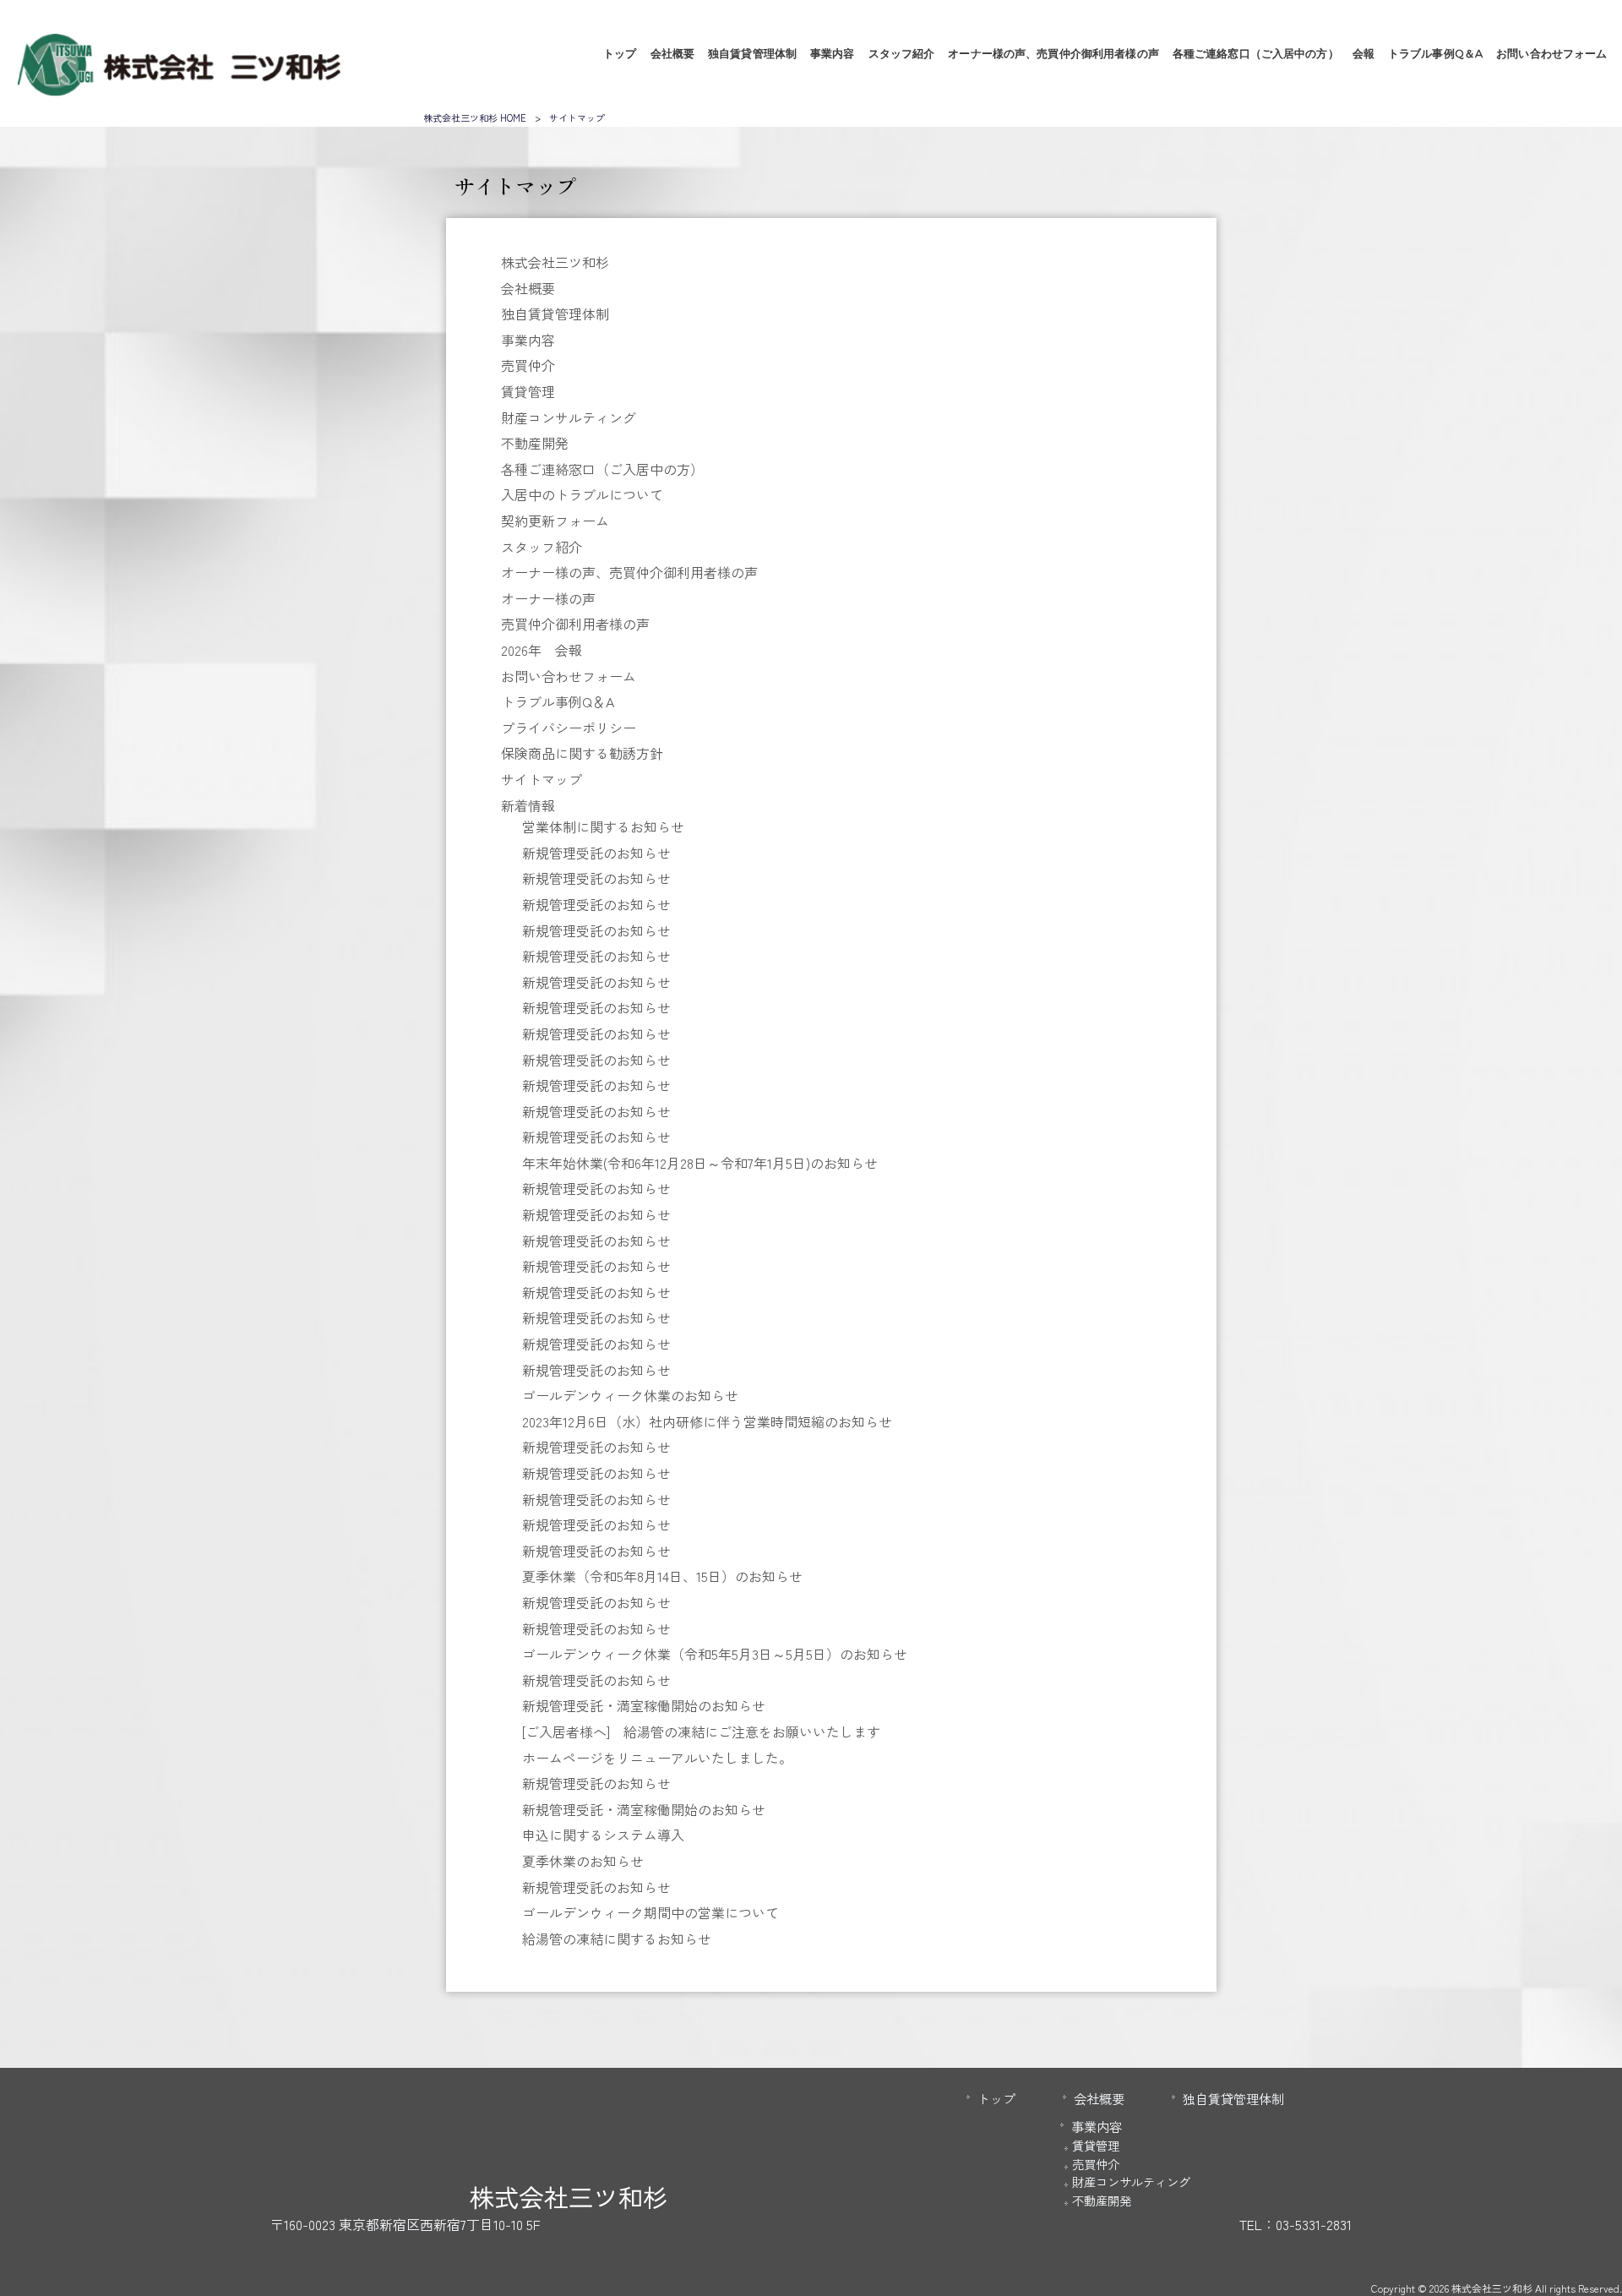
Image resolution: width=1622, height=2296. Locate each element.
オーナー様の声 (548, 598)
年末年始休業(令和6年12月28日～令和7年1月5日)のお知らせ (700, 1163)
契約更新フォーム (555, 521)
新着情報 (528, 805)
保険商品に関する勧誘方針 (582, 753)
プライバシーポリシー (569, 728)
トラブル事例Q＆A (558, 701)
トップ (996, 2098)
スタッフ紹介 (542, 547)
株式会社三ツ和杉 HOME (475, 117)
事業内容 (528, 340)
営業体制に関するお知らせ (603, 826)
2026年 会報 (542, 650)
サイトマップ (542, 779)
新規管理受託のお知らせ (596, 853)
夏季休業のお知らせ (583, 1861)
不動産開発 (535, 443)
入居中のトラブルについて (582, 494)
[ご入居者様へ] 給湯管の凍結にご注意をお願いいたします (701, 1732)
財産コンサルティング (569, 417)
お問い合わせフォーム (569, 676)
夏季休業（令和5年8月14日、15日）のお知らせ (662, 1576)
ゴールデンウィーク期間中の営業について (650, 1912)
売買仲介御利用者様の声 (575, 624)
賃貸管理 (528, 391)
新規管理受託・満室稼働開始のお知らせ (644, 1705)
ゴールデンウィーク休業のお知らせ (630, 1395)
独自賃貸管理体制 (555, 314)
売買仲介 (528, 365)
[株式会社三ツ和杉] (178, 90)
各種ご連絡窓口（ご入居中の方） (602, 469)
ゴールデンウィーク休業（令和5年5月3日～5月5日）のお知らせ (715, 1654)
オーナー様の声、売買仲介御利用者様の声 (629, 572)
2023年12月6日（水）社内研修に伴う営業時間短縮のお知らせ (707, 1421)
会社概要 (528, 288)
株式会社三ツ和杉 (555, 262)
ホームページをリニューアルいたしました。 (657, 1758)
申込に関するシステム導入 (603, 1835)
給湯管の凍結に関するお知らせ (617, 1939)
